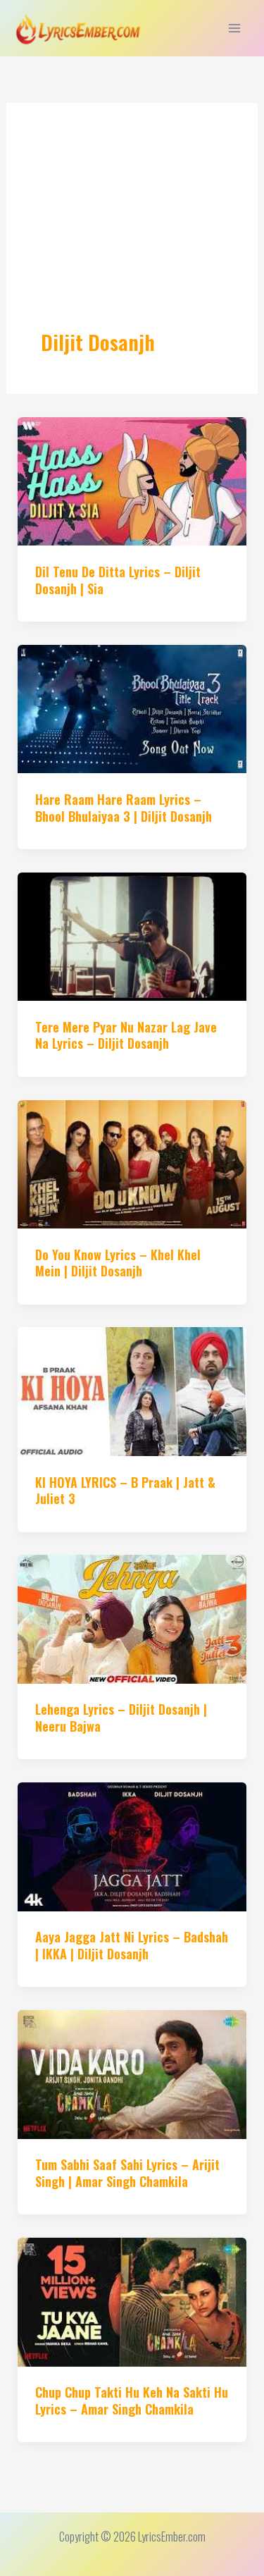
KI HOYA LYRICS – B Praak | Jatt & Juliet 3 (125, 1490)
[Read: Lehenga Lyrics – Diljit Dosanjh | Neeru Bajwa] (132, 1617)
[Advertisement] (132, 233)
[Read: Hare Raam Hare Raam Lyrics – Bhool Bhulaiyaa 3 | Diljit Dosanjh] (132, 707)
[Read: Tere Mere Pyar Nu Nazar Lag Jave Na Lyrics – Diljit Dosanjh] (132, 935)
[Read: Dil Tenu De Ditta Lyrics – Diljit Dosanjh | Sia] (132, 480)
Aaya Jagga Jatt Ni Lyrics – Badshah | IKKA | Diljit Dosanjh (132, 1945)
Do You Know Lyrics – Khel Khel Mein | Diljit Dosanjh (118, 1263)
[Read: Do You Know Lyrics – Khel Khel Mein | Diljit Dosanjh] (132, 1163)
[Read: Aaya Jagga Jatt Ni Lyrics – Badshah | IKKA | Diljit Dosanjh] (132, 1845)
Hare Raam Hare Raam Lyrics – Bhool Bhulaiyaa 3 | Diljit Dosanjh (124, 807)
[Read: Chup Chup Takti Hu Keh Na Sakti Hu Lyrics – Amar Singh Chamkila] (132, 2300)
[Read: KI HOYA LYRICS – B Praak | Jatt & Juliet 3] (132, 1389)
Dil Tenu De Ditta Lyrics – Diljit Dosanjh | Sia (118, 580)
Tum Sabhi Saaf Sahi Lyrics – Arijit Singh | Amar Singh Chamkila (127, 2173)
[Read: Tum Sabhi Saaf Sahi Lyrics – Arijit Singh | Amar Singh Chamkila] (132, 2072)
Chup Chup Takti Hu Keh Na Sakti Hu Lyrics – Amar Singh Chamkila (132, 2400)
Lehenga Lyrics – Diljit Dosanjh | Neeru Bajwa (121, 1717)
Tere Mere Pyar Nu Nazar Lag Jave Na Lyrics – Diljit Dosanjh (126, 1035)
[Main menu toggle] (234, 29)
